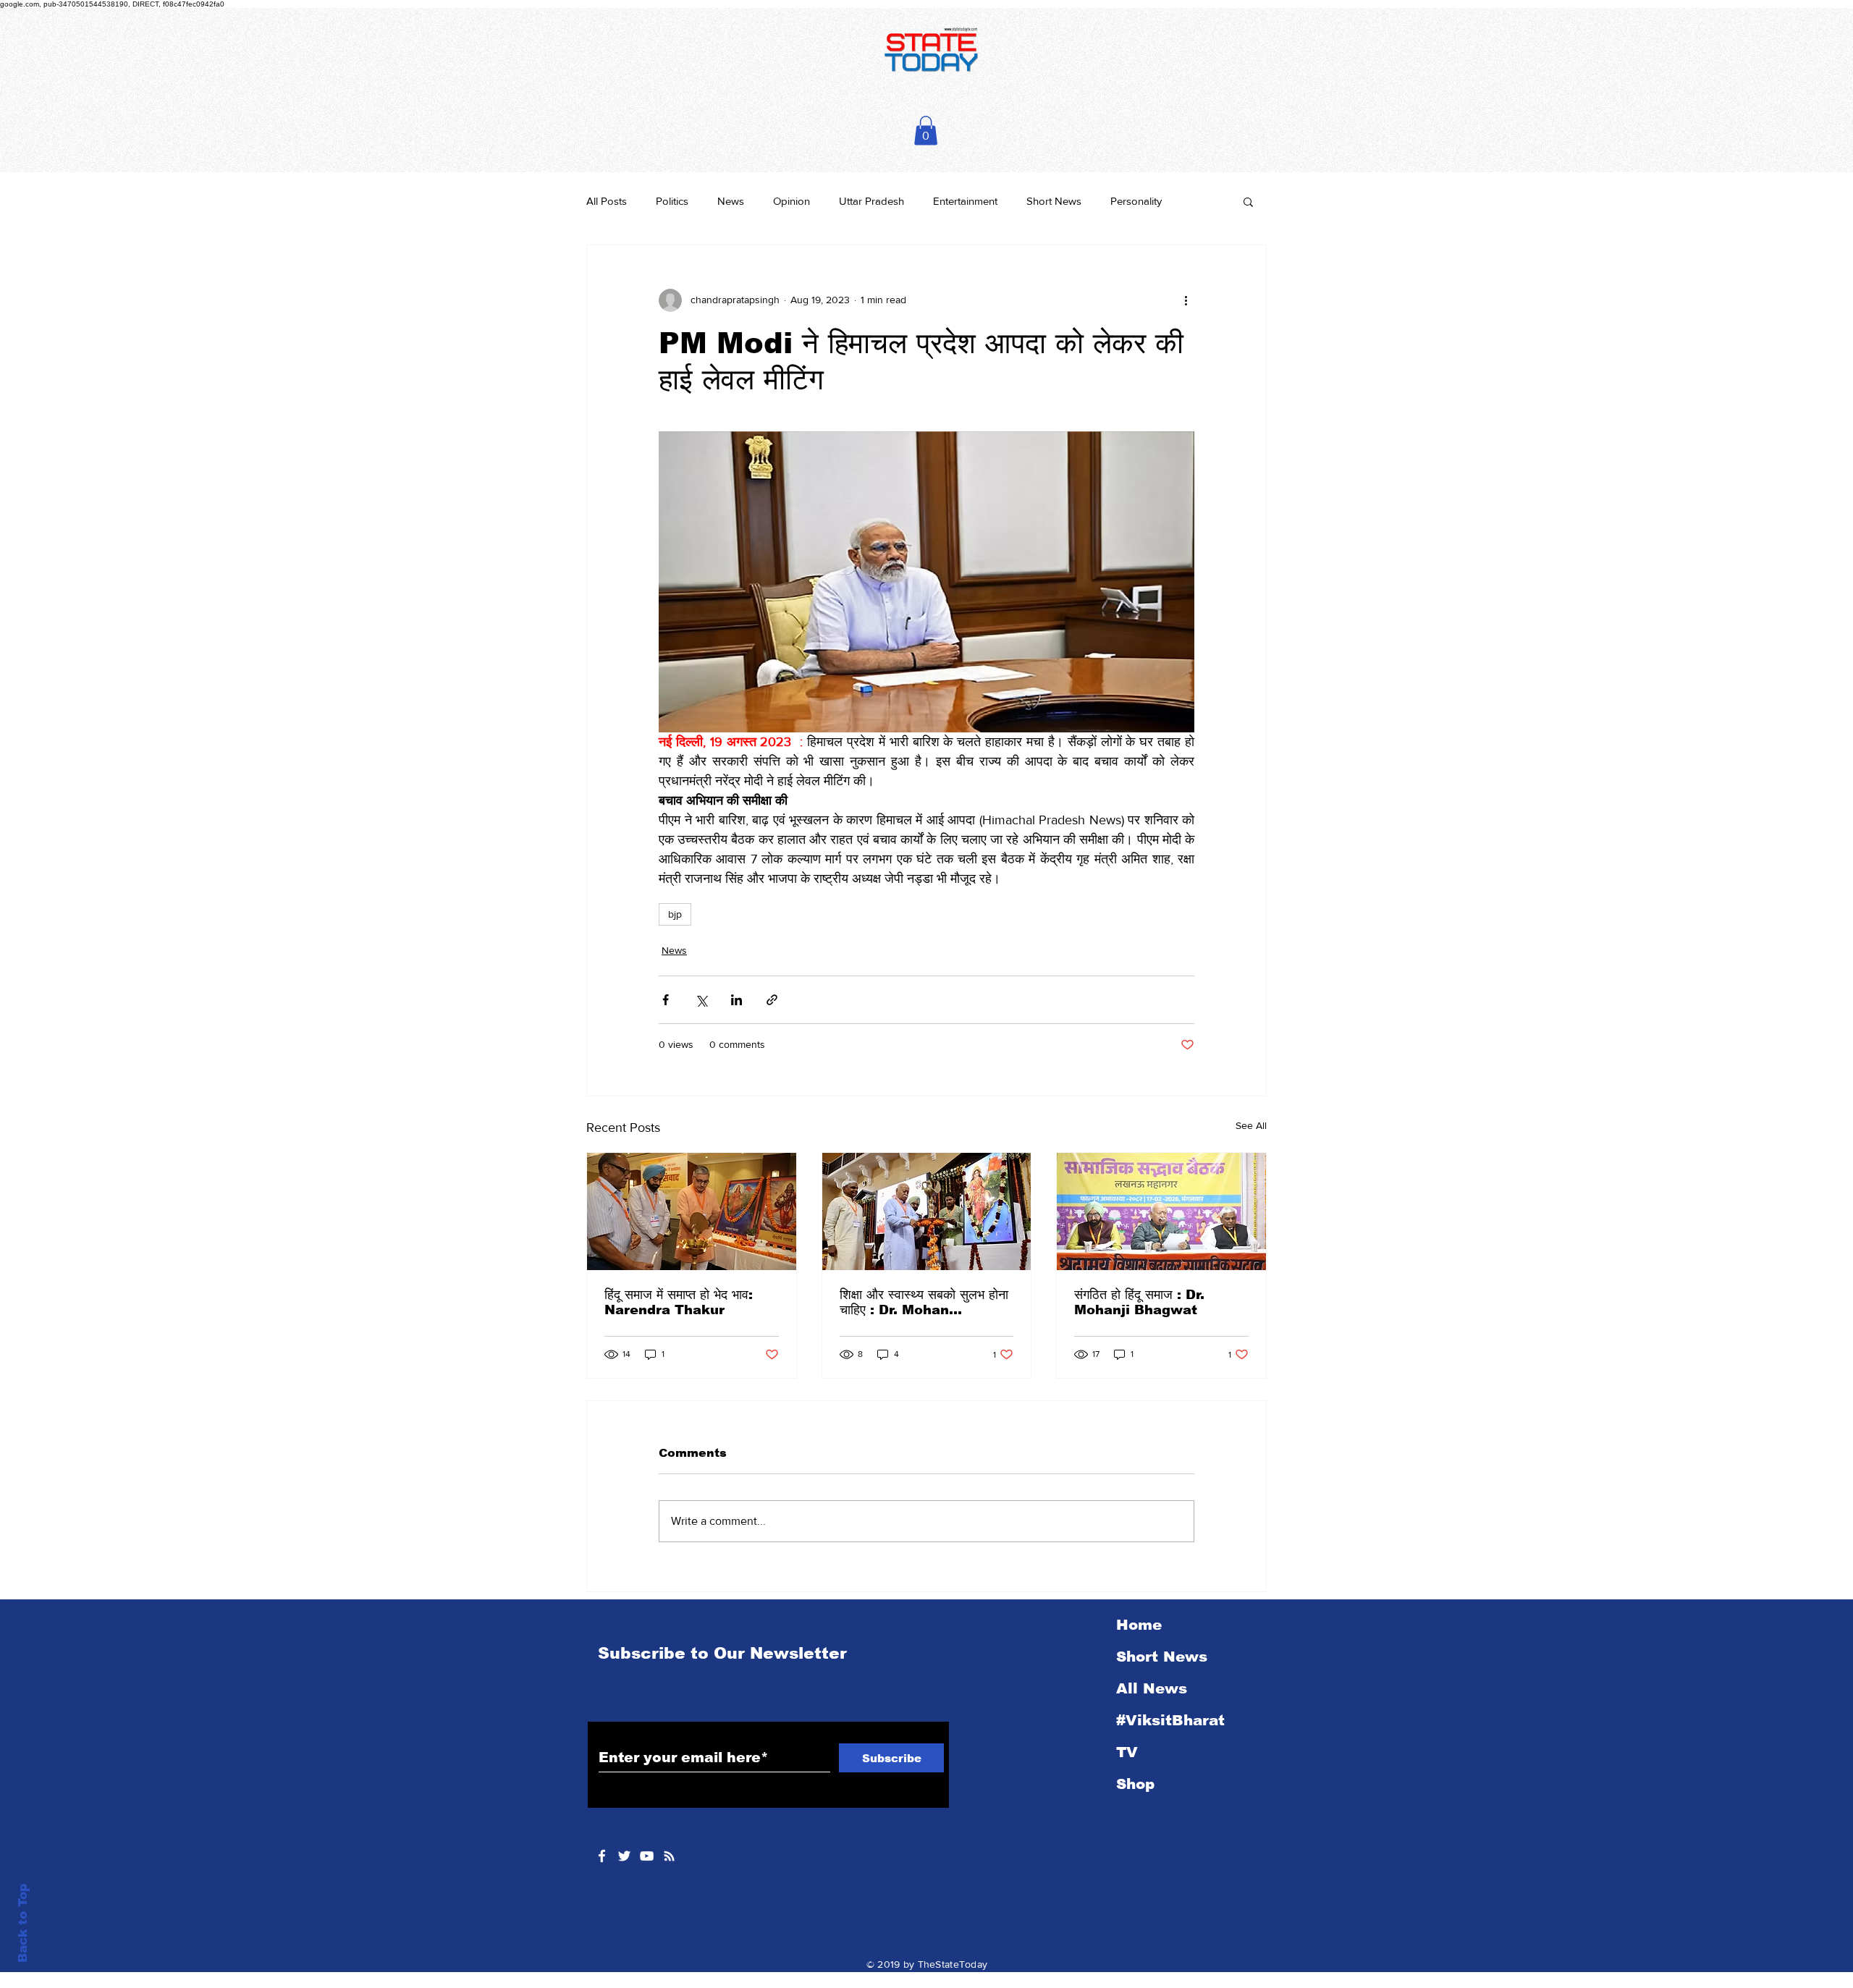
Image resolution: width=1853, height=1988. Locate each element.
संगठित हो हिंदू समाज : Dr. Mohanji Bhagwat (1139, 1302)
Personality (1136, 201)
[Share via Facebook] (666, 1000)
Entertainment (965, 201)
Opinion (792, 201)
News (731, 201)
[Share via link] (772, 1000)
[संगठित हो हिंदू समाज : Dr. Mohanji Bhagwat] (1161, 1211)
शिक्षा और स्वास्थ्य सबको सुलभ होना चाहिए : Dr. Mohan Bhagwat (924, 1303)
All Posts (607, 201)
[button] (926, 131)
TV (1127, 1752)
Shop (1135, 1784)
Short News (1054, 201)
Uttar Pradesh (871, 201)
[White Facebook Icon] (602, 1856)
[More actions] (1186, 300)
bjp (675, 914)
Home (1139, 1625)
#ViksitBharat (1170, 1720)
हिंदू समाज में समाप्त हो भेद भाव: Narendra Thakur (679, 1302)
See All (1251, 1125)
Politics (672, 201)
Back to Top (23, 1923)
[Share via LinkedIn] (736, 1000)
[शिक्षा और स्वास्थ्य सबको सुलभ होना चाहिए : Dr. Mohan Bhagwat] (927, 1211)
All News (1152, 1688)
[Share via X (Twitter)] (701, 1000)
